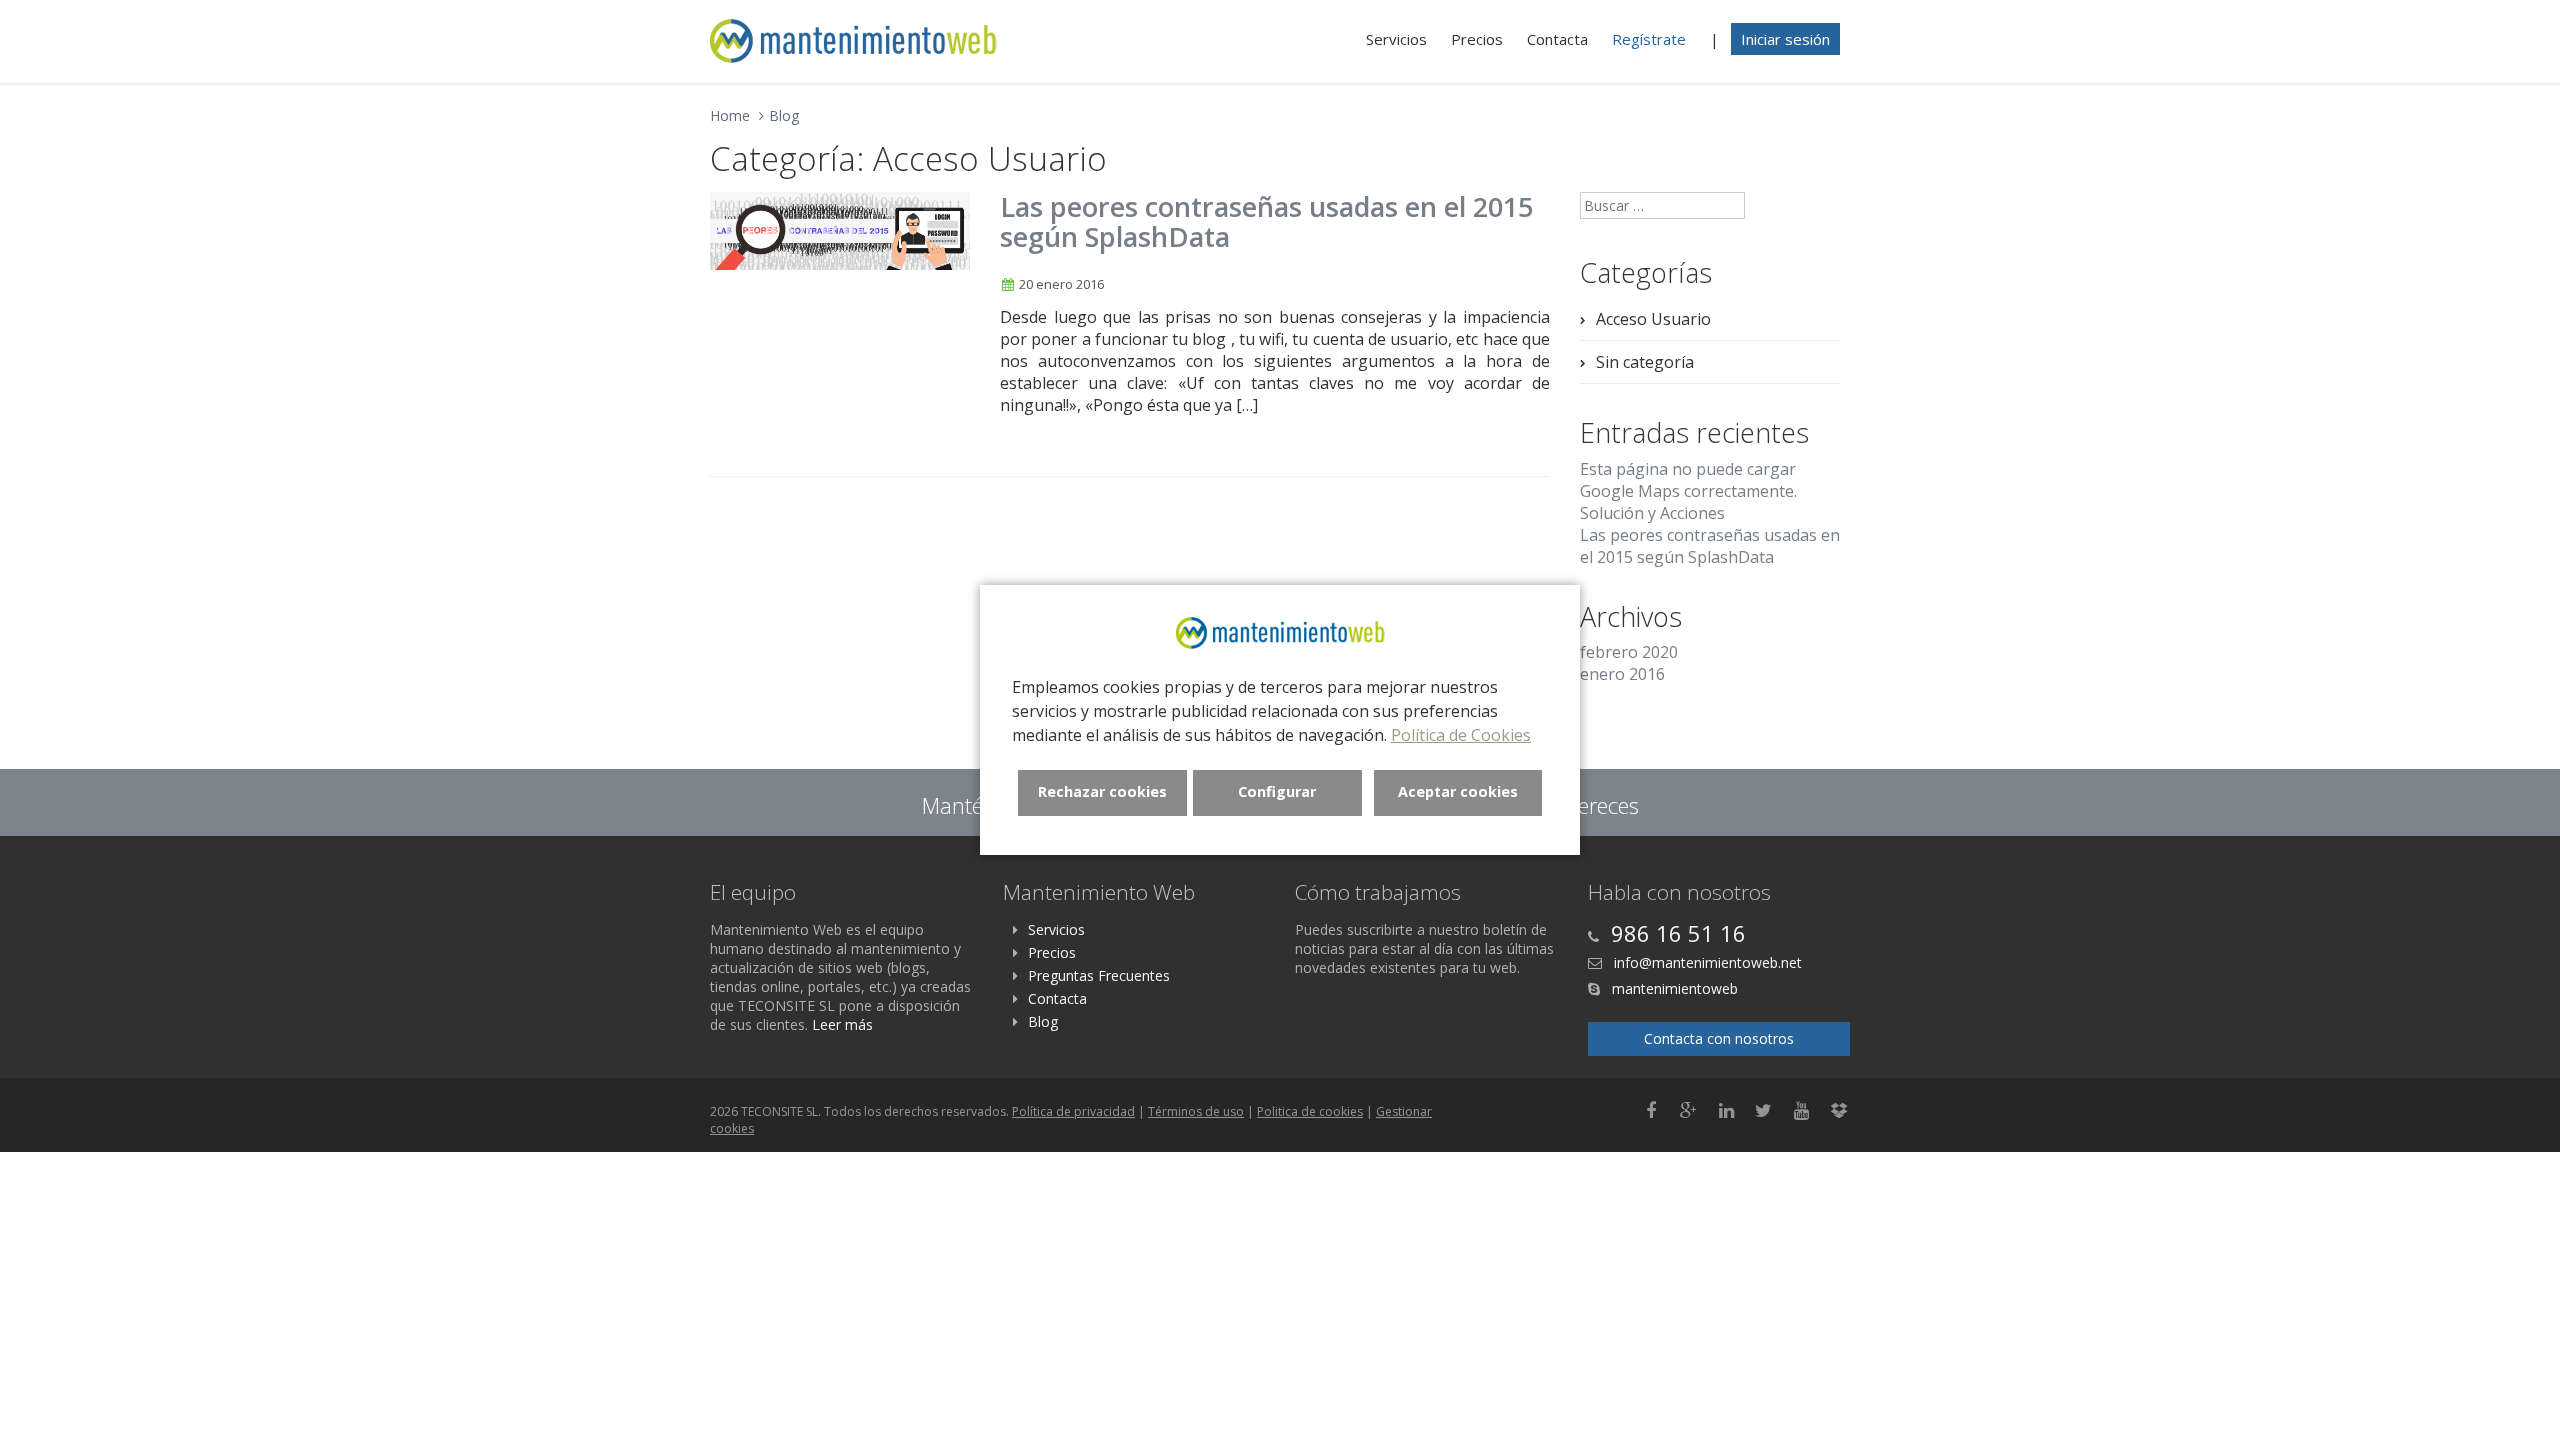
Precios (1477, 39)
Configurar (1277, 791)
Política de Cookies (1461, 735)
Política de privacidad (1073, 1111)
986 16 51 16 (1678, 933)
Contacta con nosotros (1719, 1038)
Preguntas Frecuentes (1099, 975)
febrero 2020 (1629, 652)
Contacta (1557, 39)
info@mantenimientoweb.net (1706, 962)
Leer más (842, 1024)
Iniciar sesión (1785, 39)
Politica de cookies (1310, 1111)
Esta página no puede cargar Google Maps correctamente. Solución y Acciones (1688, 491)
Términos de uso (1196, 1111)
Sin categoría (1645, 362)
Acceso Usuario (1653, 319)
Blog (784, 115)
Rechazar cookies (1102, 791)
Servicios (1396, 39)
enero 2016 (1622, 674)
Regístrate (1649, 39)
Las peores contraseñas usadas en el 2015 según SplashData (1266, 221)
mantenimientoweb (1673, 988)
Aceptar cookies (1458, 791)
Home (730, 115)
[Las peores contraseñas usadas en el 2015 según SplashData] (840, 231)
